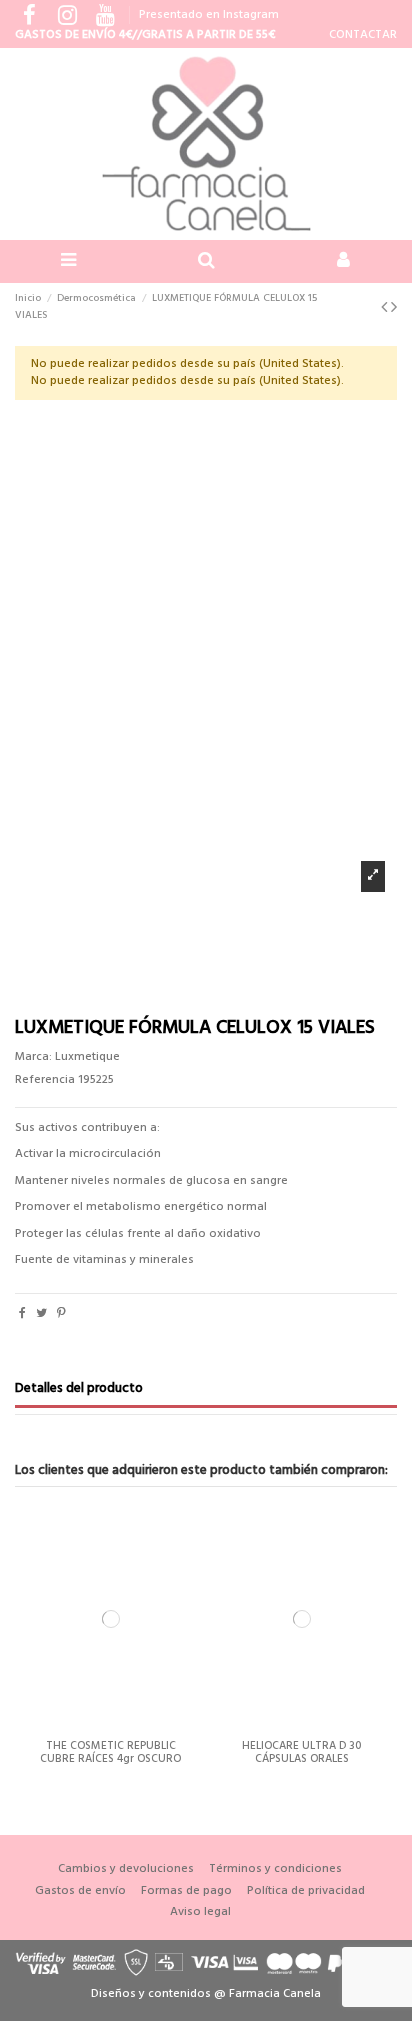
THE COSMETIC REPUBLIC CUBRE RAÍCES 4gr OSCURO (110, 1752)
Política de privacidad (306, 1891)
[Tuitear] (41, 1314)
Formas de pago (186, 1891)
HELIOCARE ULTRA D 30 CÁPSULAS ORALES (301, 1752)
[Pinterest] (61, 1314)
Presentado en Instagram (209, 15)
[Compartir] (22, 1314)
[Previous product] (386, 308)
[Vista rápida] (134, 1726)
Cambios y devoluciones (126, 1869)
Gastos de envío (80, 1891)
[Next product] (394, 308)
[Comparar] (111, 1726)
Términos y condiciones (275, 1869)
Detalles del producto (79, 1390)
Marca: (33, 1057)
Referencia (45, 1080)
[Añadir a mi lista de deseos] (87, 1726)
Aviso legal (200, 1912)
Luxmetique (87, 1057)
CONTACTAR (363, 35)
